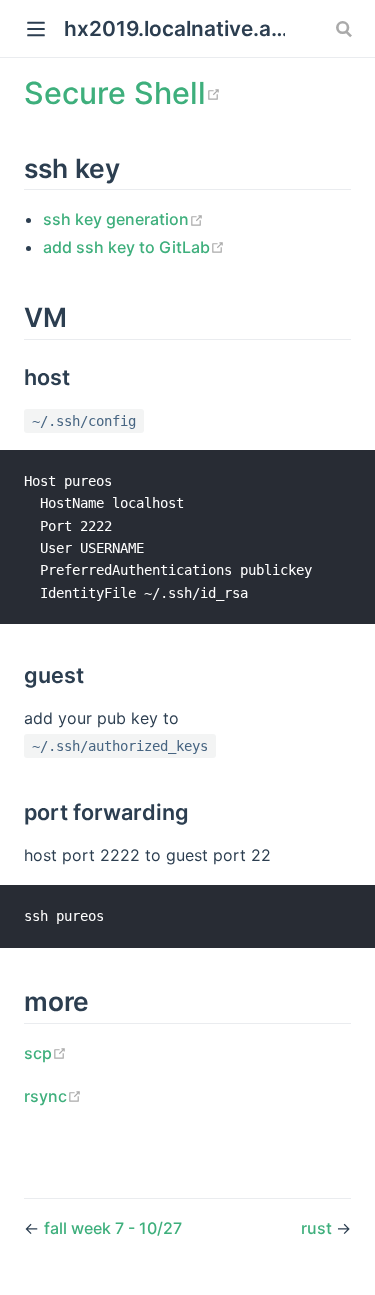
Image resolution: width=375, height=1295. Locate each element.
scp (45, 1053)
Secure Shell (122, 93)
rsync (53, 1096)
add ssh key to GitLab (134, 247)
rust (318, 1228)
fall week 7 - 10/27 (113, 1228)
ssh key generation (123, 219)
